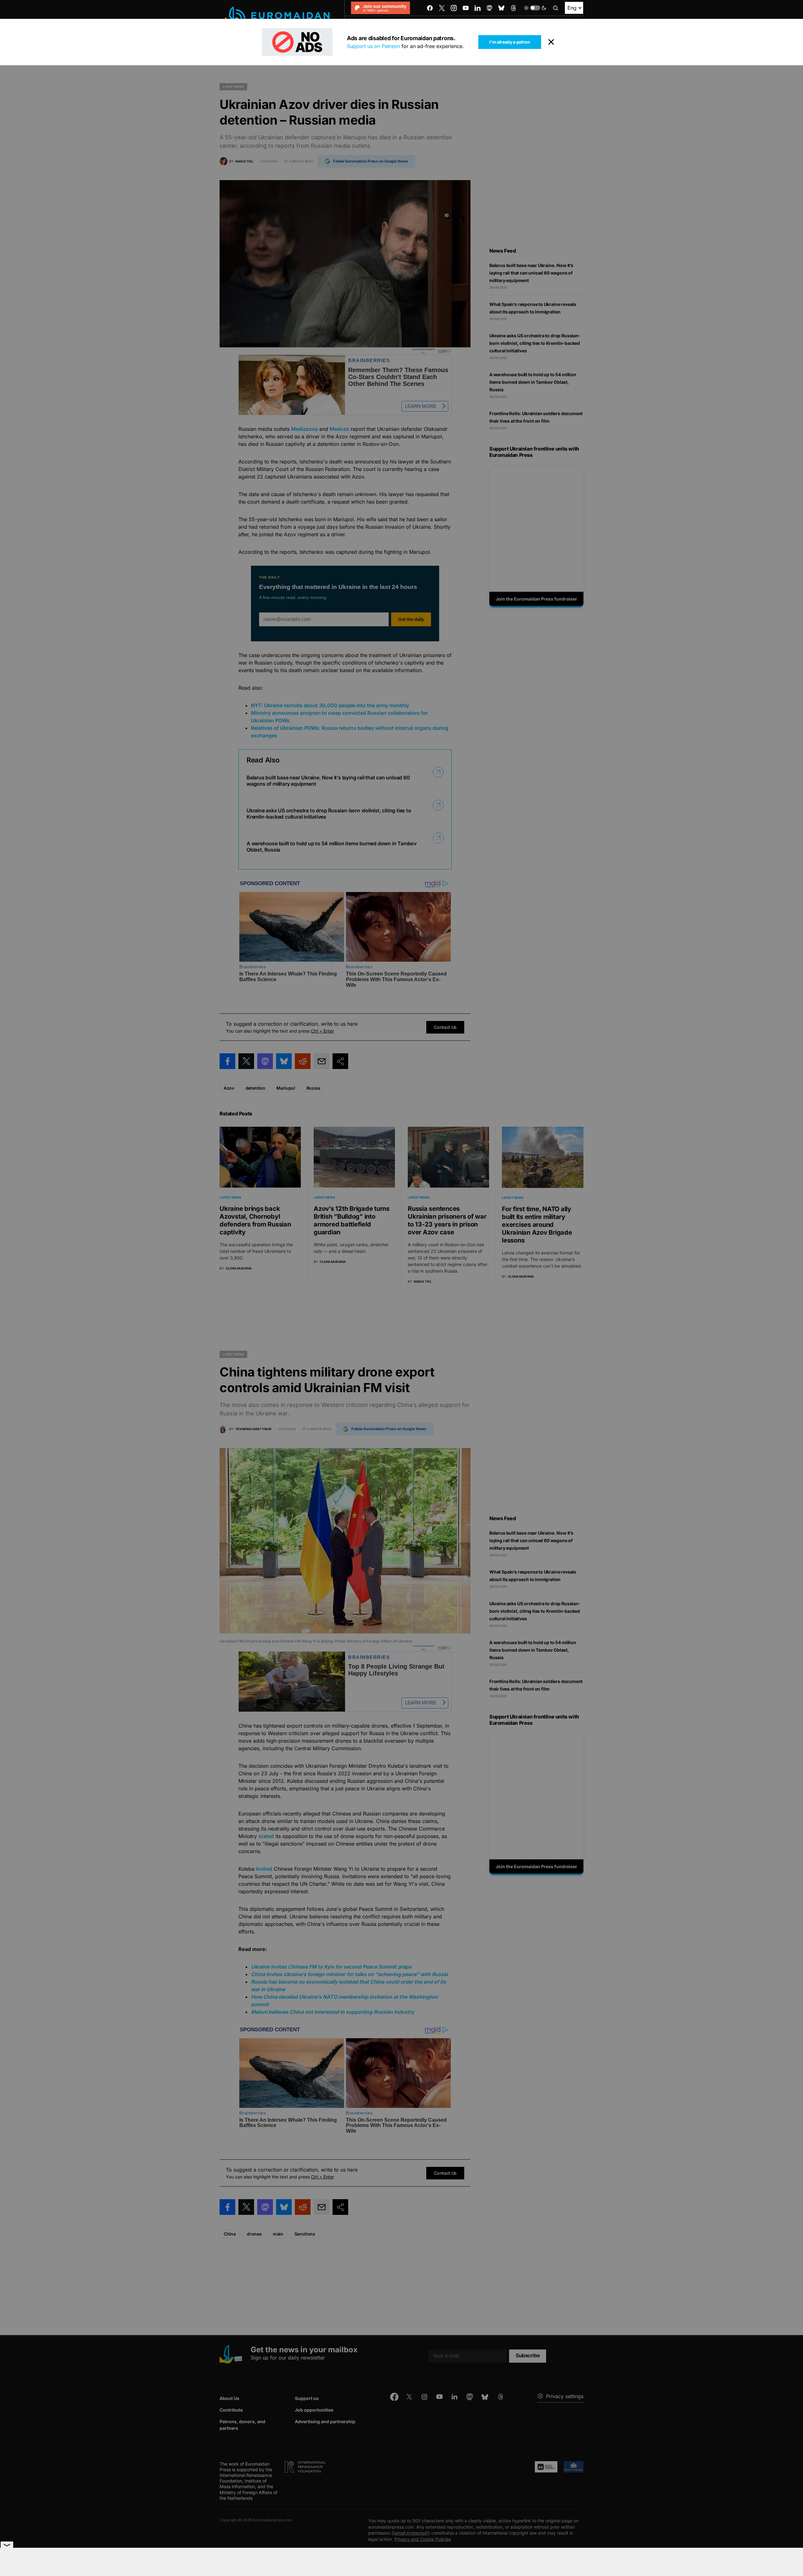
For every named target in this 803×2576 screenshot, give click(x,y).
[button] (535, 8)
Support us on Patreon (373, 46)
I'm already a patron (510, 42)
